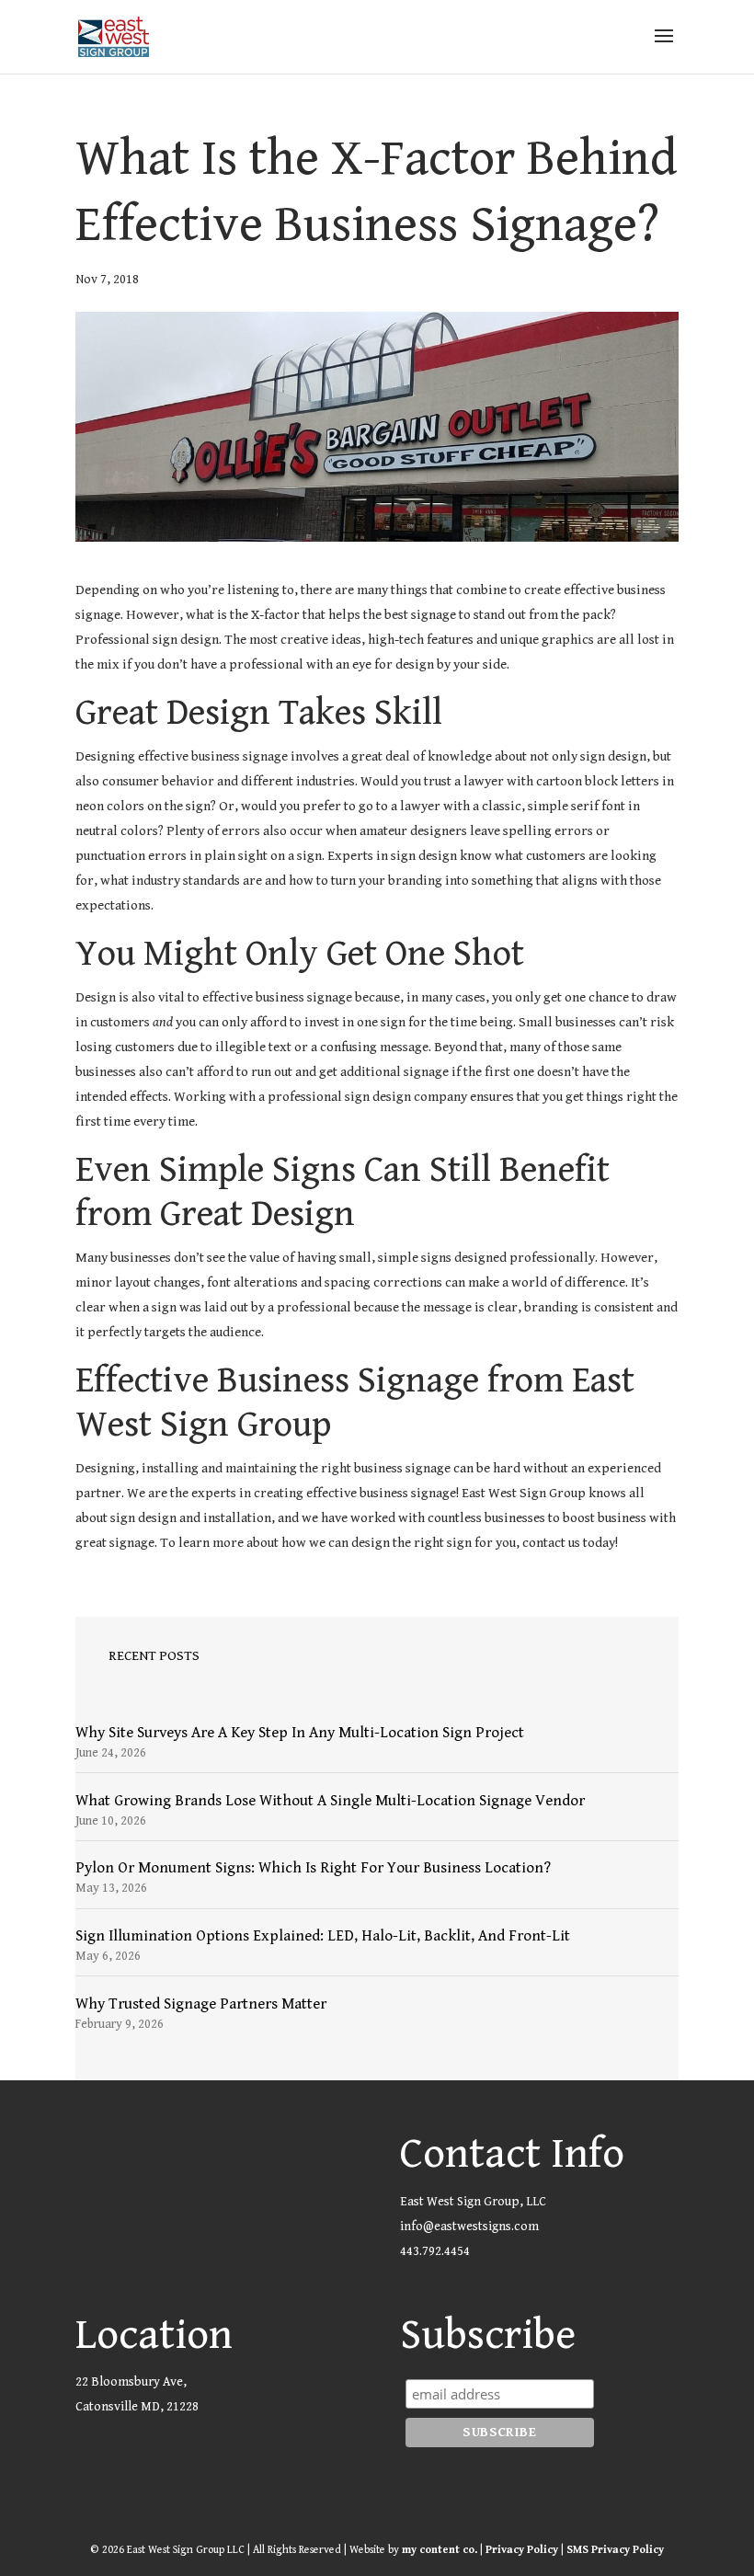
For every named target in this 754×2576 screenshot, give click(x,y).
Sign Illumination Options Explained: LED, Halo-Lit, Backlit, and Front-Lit (323, 1936)
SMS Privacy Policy (615, 2550)
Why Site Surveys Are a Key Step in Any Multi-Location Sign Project (300, 1733)
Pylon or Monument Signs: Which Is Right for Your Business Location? (313, 1868)
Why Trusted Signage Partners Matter (201, 2004)
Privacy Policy (522, 2550)
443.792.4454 (435, 2251)
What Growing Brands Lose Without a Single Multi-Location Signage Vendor (330, 1801)
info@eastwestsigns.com (469, 2227)
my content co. (440, 2550)
